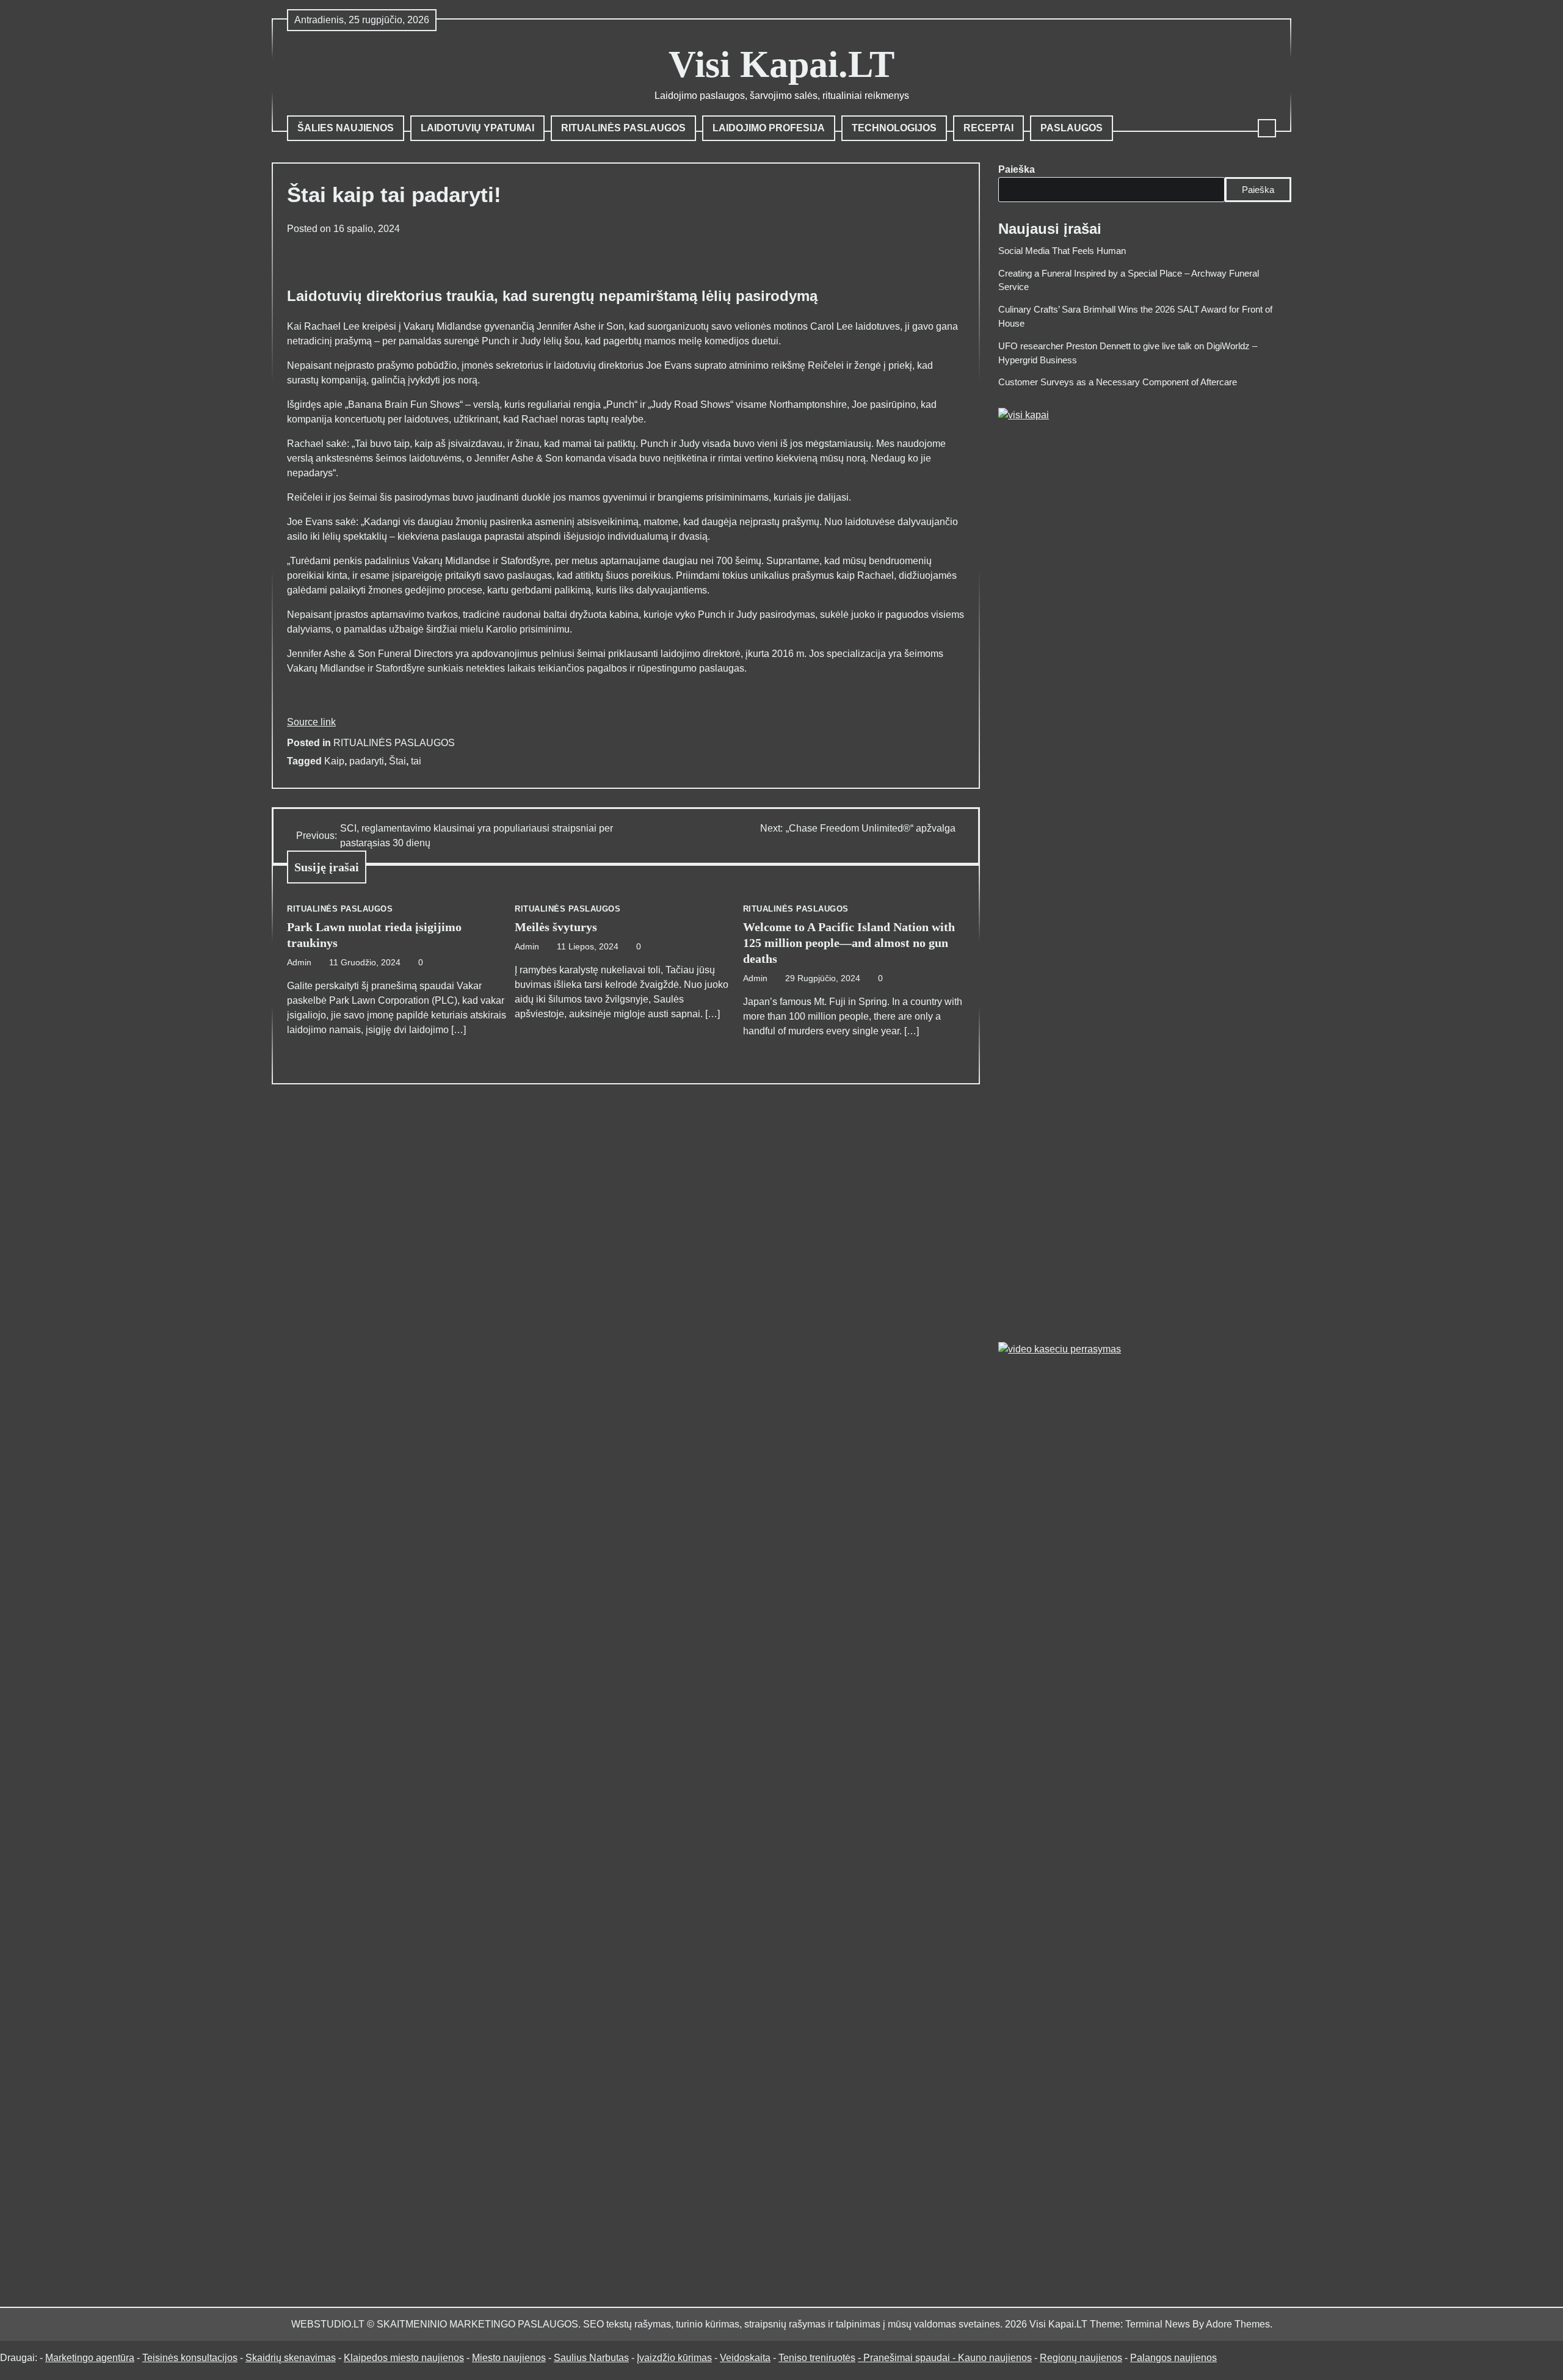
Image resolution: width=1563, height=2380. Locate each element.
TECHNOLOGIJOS (894, 128)
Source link (311, 722)
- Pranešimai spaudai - (908, 2358)
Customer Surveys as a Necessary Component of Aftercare (1118, 382)
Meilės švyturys (556, 927)
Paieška (1017, 169)
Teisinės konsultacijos (190, 2358)
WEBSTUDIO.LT (328, 2324)
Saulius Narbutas (591, 2358)
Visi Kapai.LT (781, 64)
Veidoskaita (745, 2358)
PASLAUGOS (1072, 128)
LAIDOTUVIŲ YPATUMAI (477, 128)
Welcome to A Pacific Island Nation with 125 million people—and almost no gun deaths (849, 943)
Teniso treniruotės (817, 2358)
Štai (397, 761)
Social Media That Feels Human (1062, 251)
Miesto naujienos (509, 2358)
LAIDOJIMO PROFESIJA (769, 128)
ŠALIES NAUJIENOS (346, 128)
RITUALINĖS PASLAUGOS (623, 128)
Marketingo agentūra (90, 2358)
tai (416, 761)
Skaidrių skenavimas (291, 2358)
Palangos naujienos (1173, 2358)
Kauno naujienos (995, 2358)
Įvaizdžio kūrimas (674, 2358)
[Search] (1267, 128)
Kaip (334, 761)
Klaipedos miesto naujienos (404, 2358)
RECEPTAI (988, 128)
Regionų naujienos (1081, 2358)
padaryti (367, 761)
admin (299, 963)
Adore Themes (1238, 2324)
